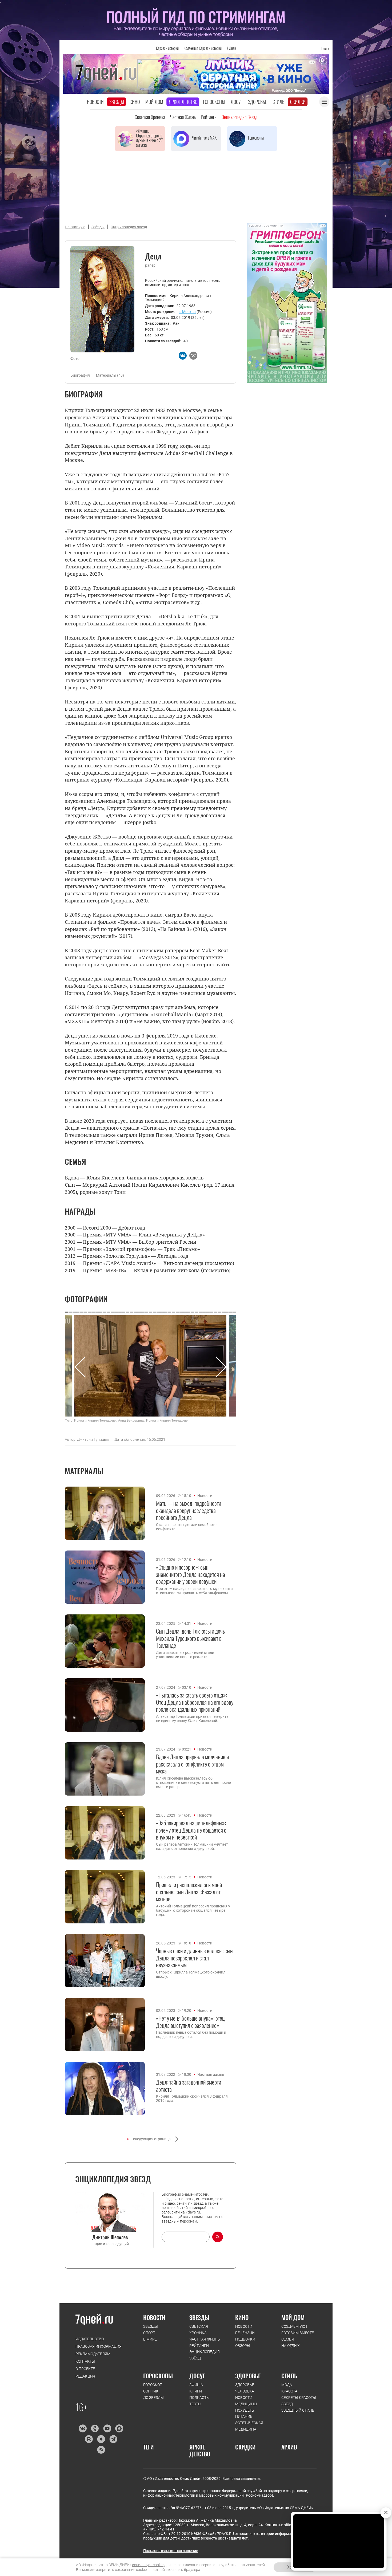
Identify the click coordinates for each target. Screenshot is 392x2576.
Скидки (298, 102)
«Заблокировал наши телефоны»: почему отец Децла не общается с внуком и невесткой (191, 1830)
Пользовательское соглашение (171, 2551)
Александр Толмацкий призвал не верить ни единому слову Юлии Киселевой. (192, 1719)
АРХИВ (289, 2447)
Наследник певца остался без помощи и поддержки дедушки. (191, 2034)
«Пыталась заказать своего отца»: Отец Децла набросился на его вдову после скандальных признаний (195, 1702)
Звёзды (98, 227)
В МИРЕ (150, 2339)
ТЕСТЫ (195, 2404)
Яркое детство (183, 102)
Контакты (85, 2361)
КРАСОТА (289, 2391)
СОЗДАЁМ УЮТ (294, 2326)
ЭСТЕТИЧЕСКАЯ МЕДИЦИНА (249, 2426)
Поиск (325, 48)
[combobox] (186, 2237)
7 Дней (231, 48)
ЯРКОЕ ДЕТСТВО (200, 2450)
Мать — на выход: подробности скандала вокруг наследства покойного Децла (189, 1510)
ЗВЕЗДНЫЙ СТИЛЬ (298, 2410)
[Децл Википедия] (193, 356)
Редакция (85, 2376)
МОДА (287, 2385)
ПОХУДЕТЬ (245, 2410)
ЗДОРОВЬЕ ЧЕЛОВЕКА (245, 2388)
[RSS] (101, 2450)
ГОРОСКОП (153, 2385)
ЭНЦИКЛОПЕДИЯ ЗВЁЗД (205, 2355)
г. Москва (187, 312)
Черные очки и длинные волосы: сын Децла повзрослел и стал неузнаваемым (194, 1958)
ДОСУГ (197, 2376)
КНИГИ (196, 2391)
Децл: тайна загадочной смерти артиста (189, 2085)
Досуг (237, 102)
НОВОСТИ (154, 2317)
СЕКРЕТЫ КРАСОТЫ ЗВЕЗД (299, 2401)
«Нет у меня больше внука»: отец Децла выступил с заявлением (190, 2022)
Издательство (90, 2339)
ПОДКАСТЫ (199, 2398)
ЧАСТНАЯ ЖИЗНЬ (205, 2339)
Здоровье (257, 102)
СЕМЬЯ (288, 2339)
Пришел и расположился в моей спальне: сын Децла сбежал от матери (189, 1892)
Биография (80, 375)
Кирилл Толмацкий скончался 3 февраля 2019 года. (192, 2098)
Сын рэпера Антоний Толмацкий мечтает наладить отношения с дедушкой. (192, 1846)
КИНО (242, 2317)
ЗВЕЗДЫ (151, 2326)
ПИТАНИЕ (244, 2416)
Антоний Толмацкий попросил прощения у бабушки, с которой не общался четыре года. (193, 1910)
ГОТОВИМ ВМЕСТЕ (298, 2333)
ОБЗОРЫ (243, 2346)
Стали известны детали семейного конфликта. (186, 1527)
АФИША (196, 2385)
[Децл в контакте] (183, 356)
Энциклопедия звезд (129, 227)
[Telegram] (113, 2439)
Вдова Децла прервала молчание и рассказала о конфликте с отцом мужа (192, 1764)
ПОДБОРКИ (245, 2339)
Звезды (117, 102)
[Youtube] (107, 2428)
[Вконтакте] (83, 2428)
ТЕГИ (149, 2447)
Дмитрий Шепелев (110, 2237)
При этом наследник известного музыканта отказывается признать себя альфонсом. (194, 1591)
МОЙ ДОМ (293, 2317)
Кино (135, 102)
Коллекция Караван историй (203, 48)
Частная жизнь (183, 117)
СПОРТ (149, 2333)
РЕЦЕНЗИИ (245, 2333)
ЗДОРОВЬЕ (248, 2376)
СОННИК (151, 2391)
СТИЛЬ (289, 2376)
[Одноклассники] (95, 2428)
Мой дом (154, 102)
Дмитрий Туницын (93, 1439)
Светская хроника (150, 117)
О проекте (85, 2369)
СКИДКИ (245, 2447)
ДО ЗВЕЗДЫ (153, 2398)
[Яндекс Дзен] (101, 2439)
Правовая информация (99, 2346)
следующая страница (152, 2139)
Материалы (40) (110, 375)
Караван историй (167, 48)
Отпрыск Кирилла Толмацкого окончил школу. (191, 1974)
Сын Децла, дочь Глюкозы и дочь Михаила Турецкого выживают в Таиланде (191, 1638)
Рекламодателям (93, 2354)
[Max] (119, 2428)
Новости (95, 102)
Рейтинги (209, 117)
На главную (75, 227)
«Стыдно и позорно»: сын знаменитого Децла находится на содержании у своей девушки (191, 1574)
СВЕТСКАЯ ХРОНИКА (199, 2330)
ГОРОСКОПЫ (158, 2376)
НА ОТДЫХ (291, 2346)
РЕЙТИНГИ (199, 2346)
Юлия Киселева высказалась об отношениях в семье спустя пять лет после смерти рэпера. (193, 1783)
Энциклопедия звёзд (239, 117)
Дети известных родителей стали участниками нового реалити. (185, 1655)
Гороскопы (214, 102)
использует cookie (148, 2565)
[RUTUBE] (89, 2439)
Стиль (279, 102)
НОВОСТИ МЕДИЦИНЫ (246, 2401)
